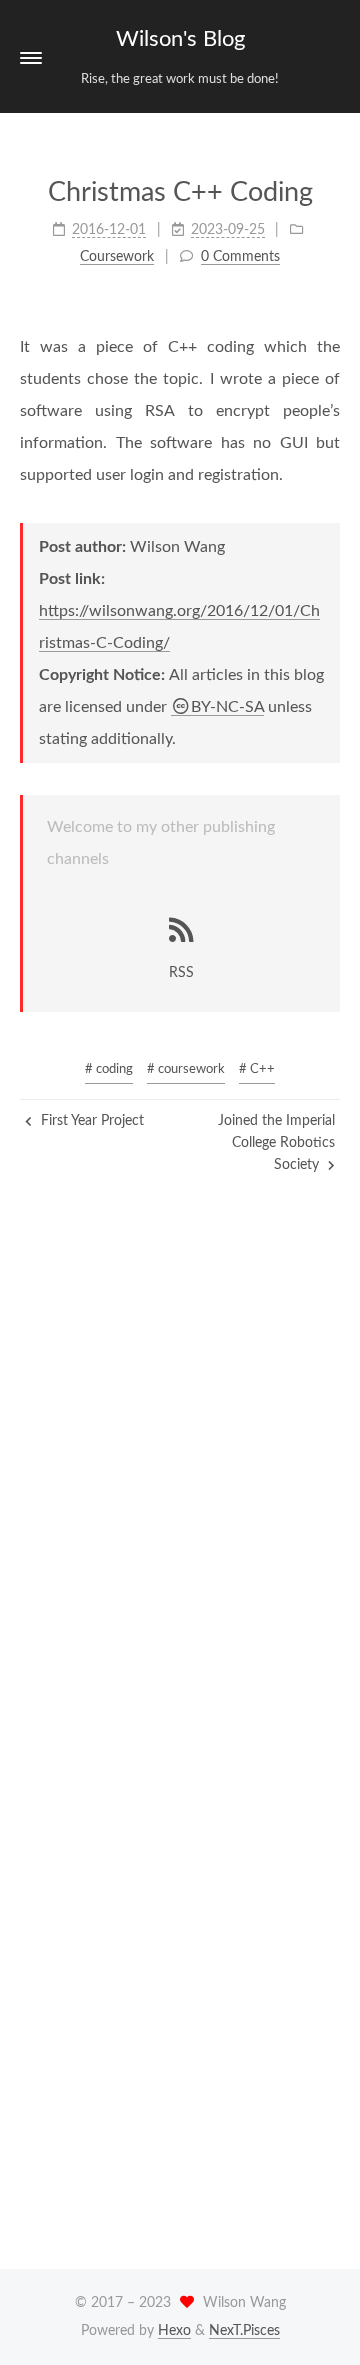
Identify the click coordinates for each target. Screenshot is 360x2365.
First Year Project (90, 1121)
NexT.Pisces (244, 2331)
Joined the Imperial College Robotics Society (276, 1143)
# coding (109, 1069)
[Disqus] (180, 1487)
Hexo (174, 2331)
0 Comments (240, 257)
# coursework (186, 1069)
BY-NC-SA (227, 707)
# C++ (257, 1069)
